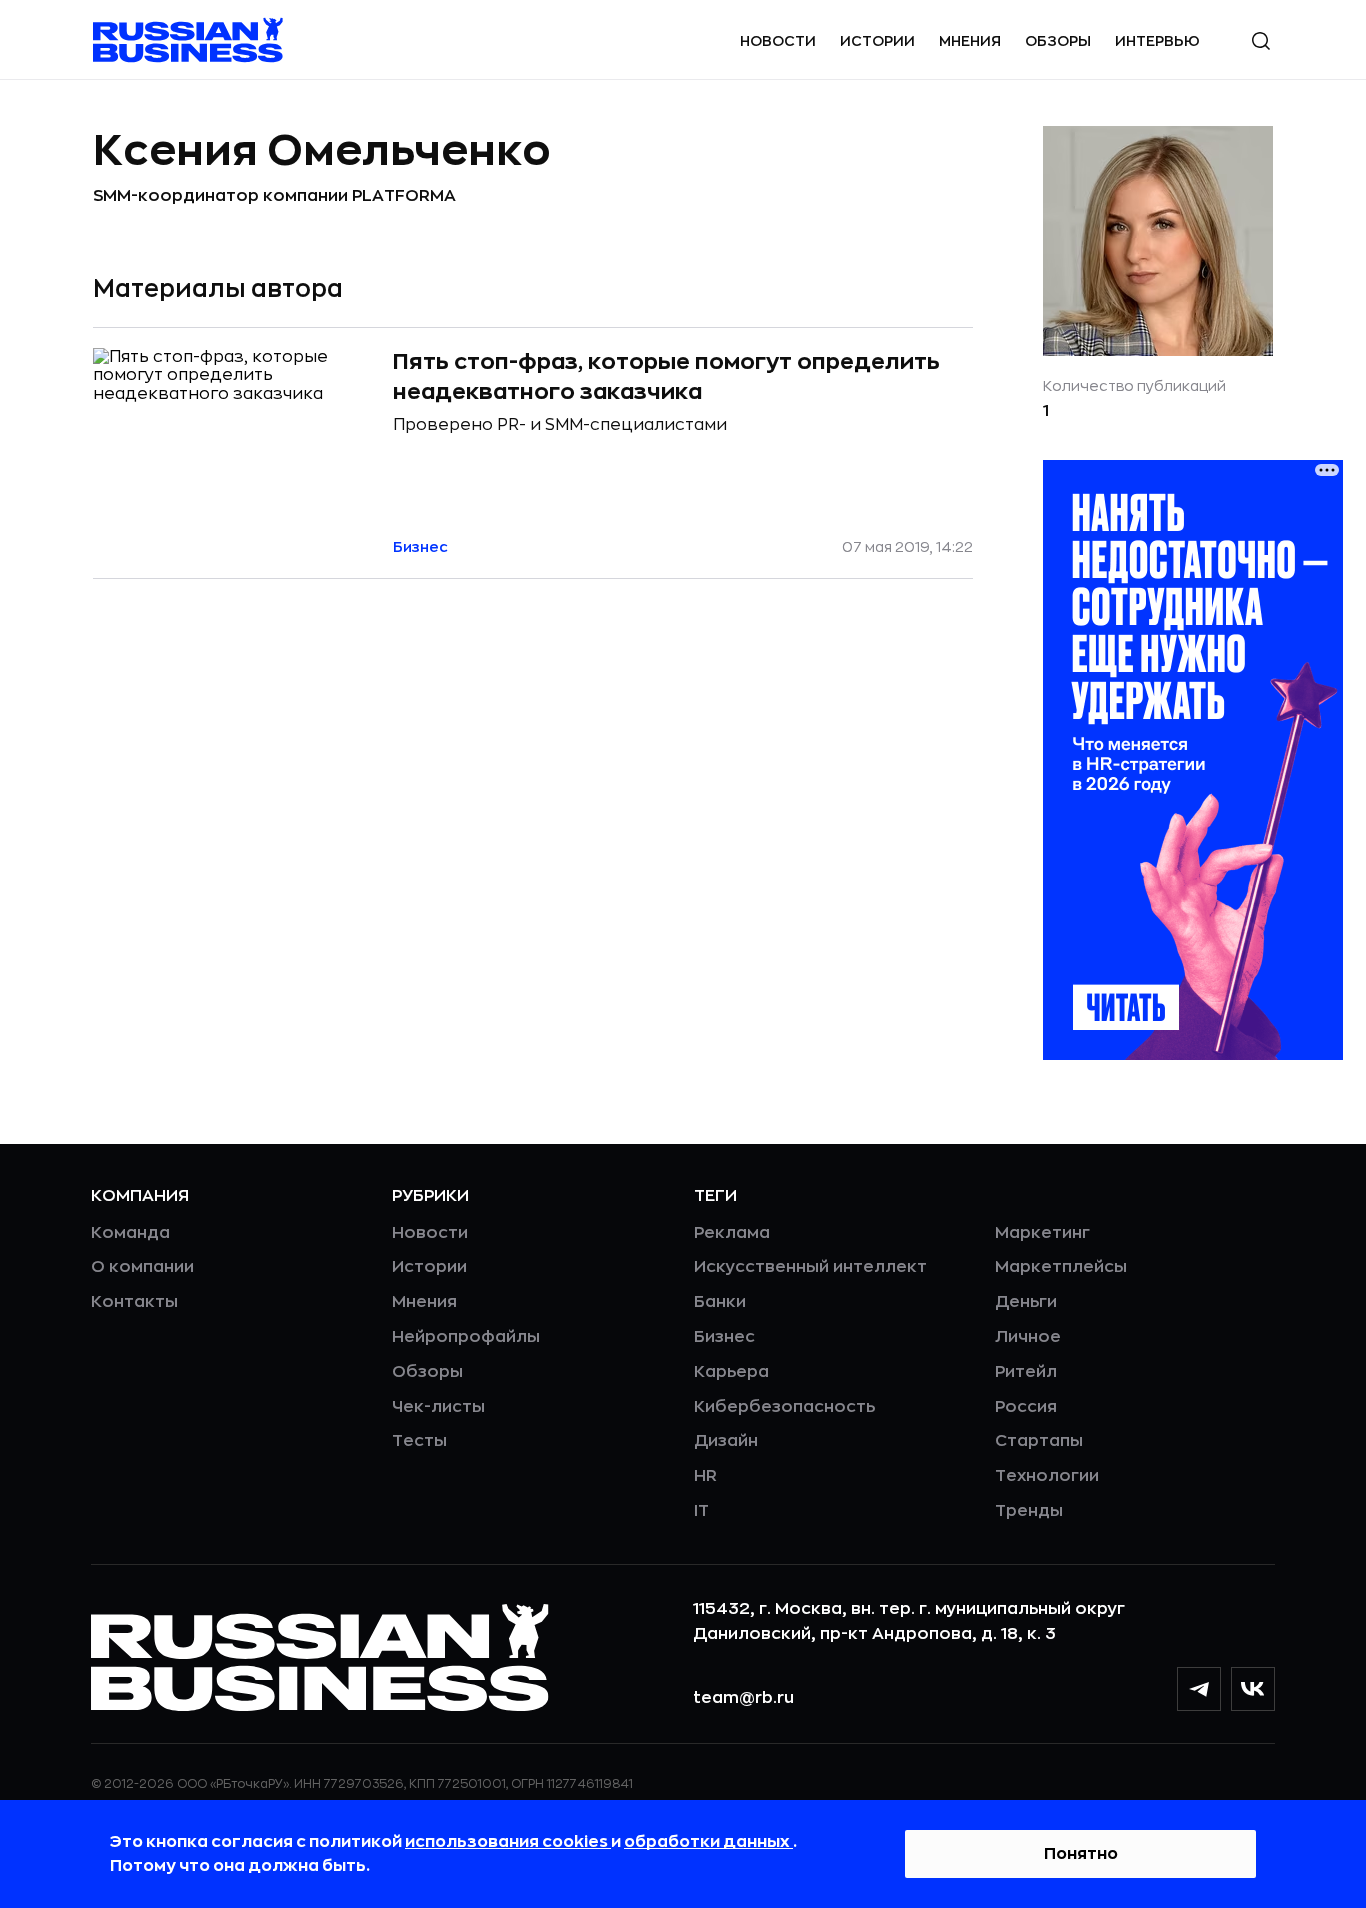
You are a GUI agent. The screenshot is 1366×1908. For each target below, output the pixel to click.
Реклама (732, 1233)
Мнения (970, 41)
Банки (720, 1302)
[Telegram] (1199, 1689)
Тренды (1029, 1511)
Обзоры (1058, 41)
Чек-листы (438, 1407)
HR (705, 1476)
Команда (130, 1233)
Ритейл (1026, 1372)
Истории (877, 41)
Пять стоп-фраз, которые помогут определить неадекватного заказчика (666, 377)
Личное (1028, 1337)
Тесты (419, 1441)
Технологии (1047, 1476)
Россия (1026, 1407)
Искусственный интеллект (810, 1267)
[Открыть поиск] (1261, 41)
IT (701, 1511)
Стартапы (1039, 1441)
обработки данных (708, 1842)
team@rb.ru (743, 1698)
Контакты (134, 1302)
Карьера (731, 1372)
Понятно (1081, 1854)
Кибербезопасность (784, 1407)
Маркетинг (1042, 1233)
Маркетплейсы (1061, 1267)
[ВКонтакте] (1253, 1689)
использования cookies (508, 1842)
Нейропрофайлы (466, 1337)
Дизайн (726, 1441)
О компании (142, 1267)
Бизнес (724, 1337)
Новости (778, 41)
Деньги (1026, 1302)
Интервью (1157, 41)
